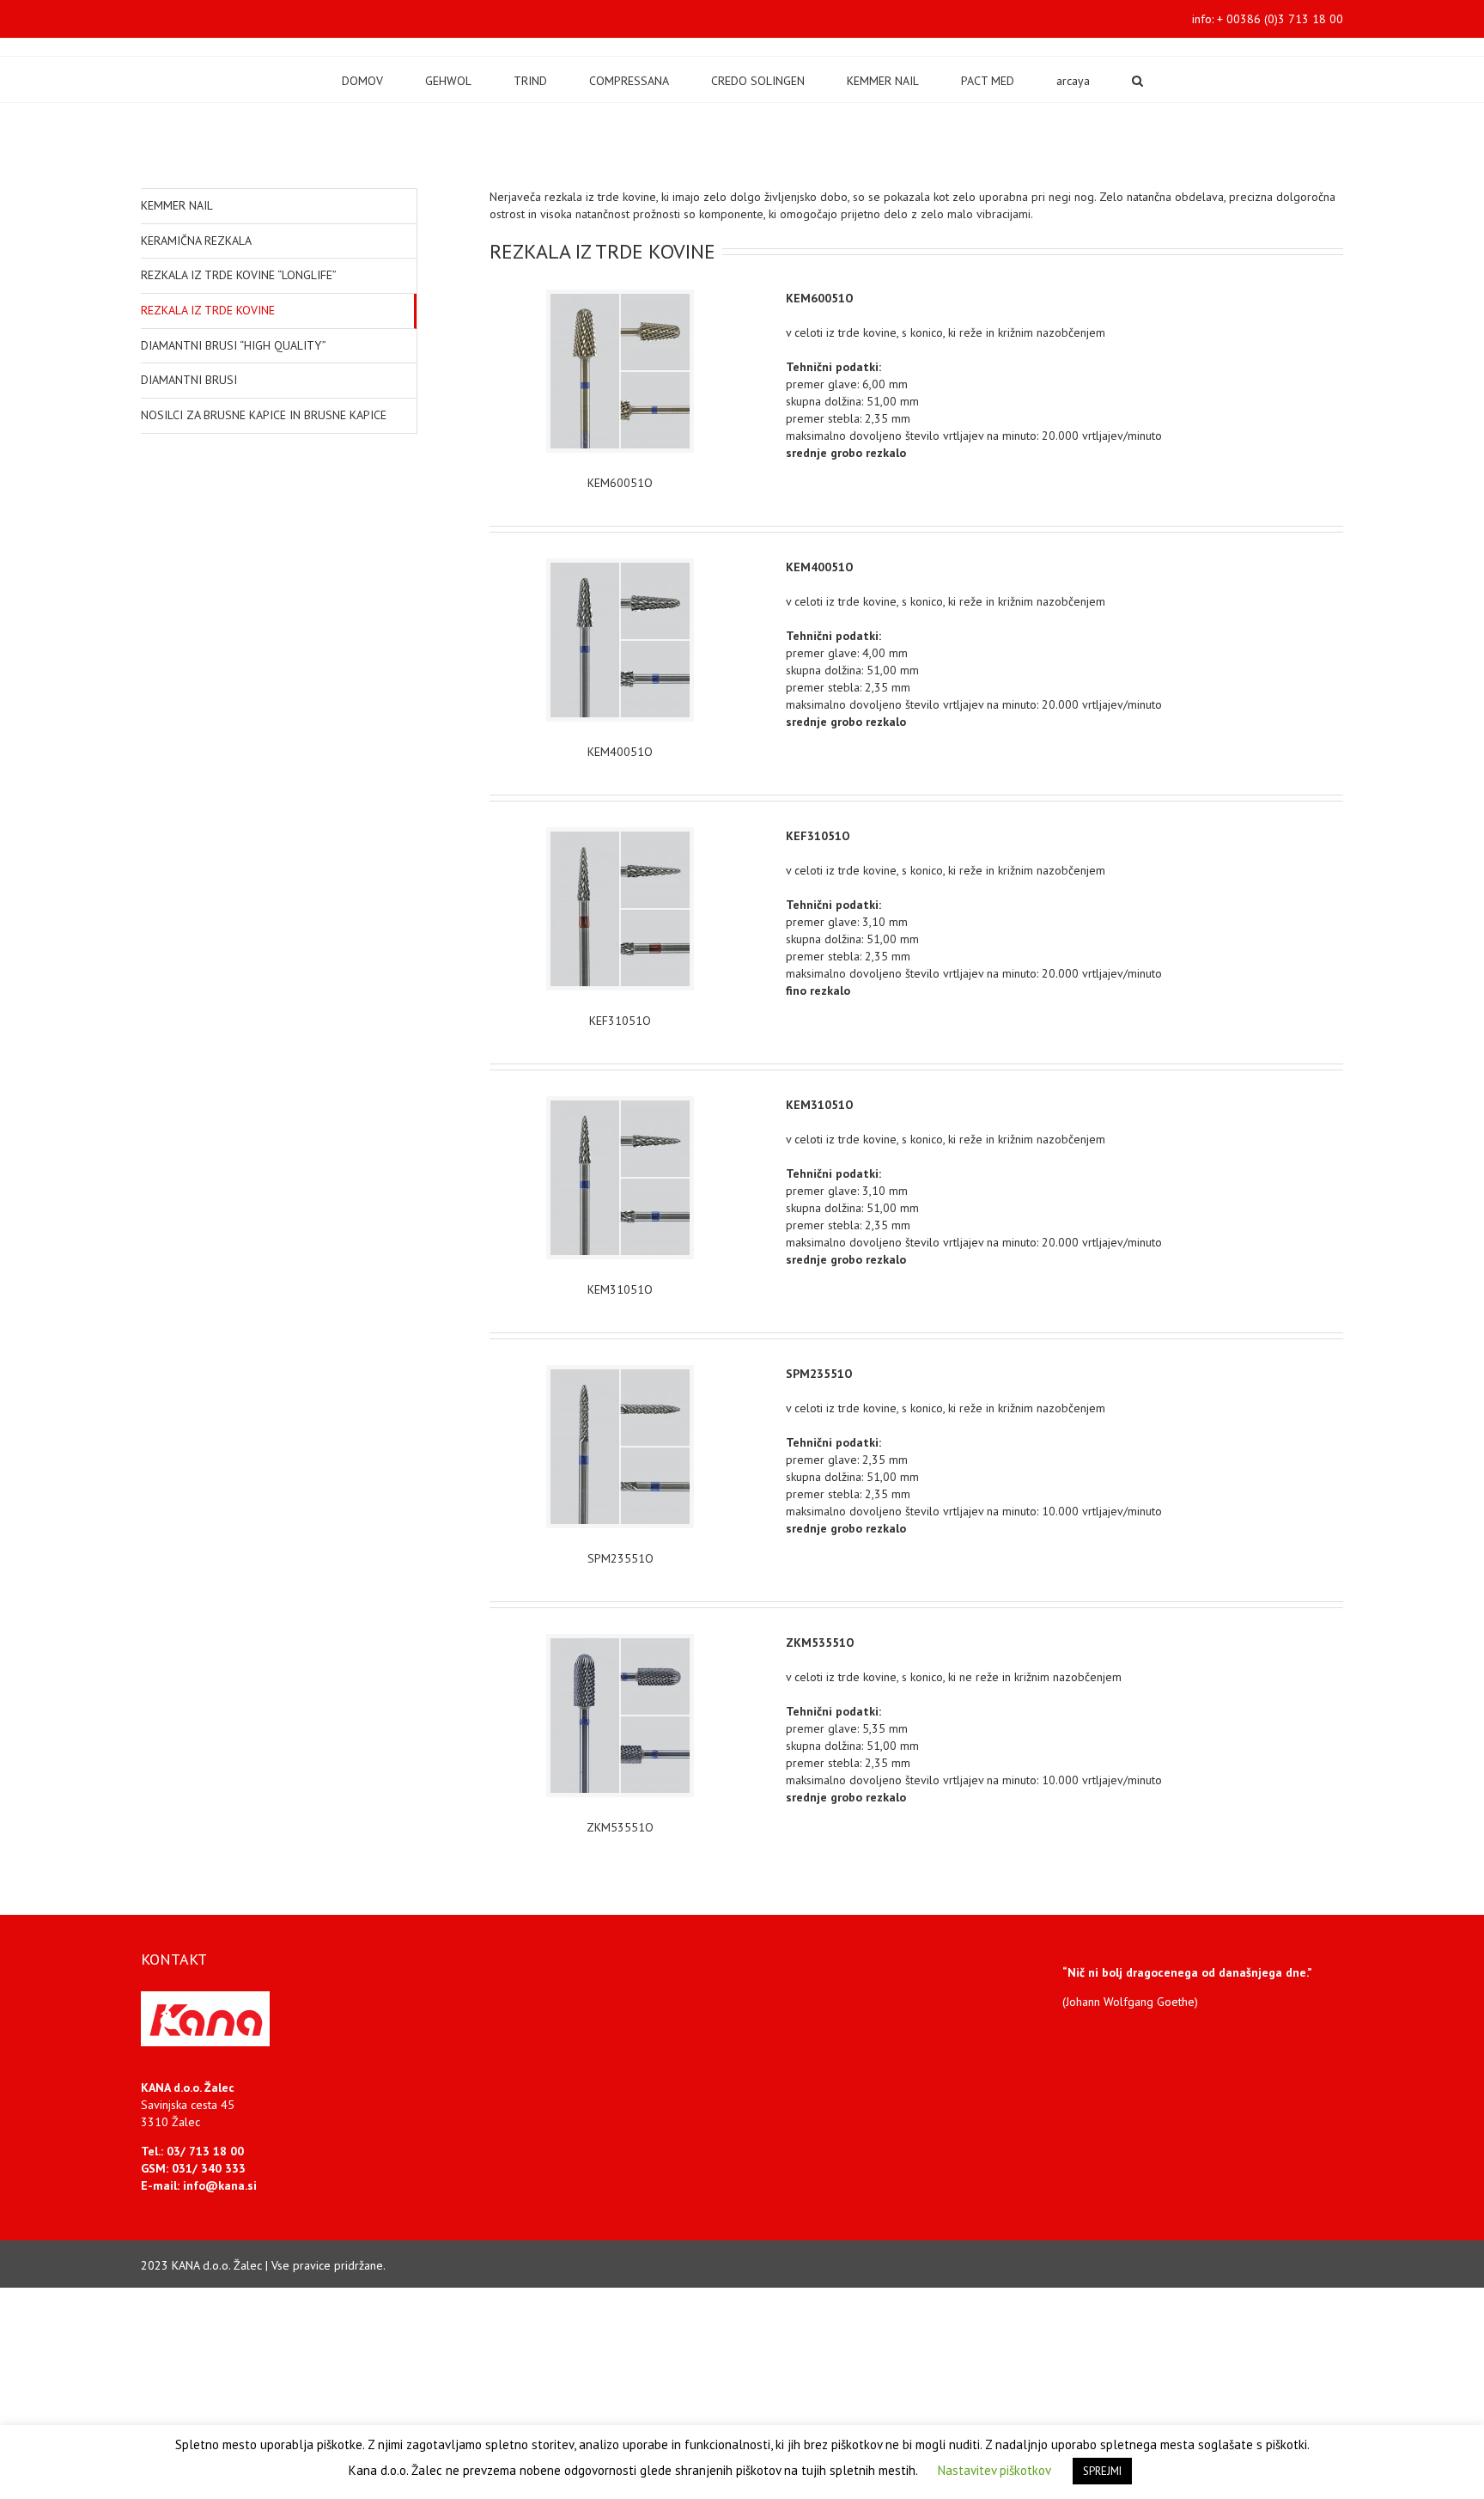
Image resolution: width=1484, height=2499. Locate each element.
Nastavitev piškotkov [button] (994, 2470)
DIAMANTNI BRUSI (189, 380)
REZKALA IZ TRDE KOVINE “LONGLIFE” (239, 275)
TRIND (530, 81)
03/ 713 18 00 (205, 2151)
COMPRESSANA (629, 81)
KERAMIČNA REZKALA (196, 241)
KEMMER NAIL (883, 81)
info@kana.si (220, 2185)
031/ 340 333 (209, 2168)
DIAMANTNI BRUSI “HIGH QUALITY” (234, 345)
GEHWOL (448, 81)
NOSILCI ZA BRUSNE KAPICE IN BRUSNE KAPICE (264, 415)
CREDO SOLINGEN (758, 81)
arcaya (1073, 81)
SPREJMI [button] (1102, 2471)
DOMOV (362, 81)
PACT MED (988, 81)
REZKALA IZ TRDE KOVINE (208, 310)
